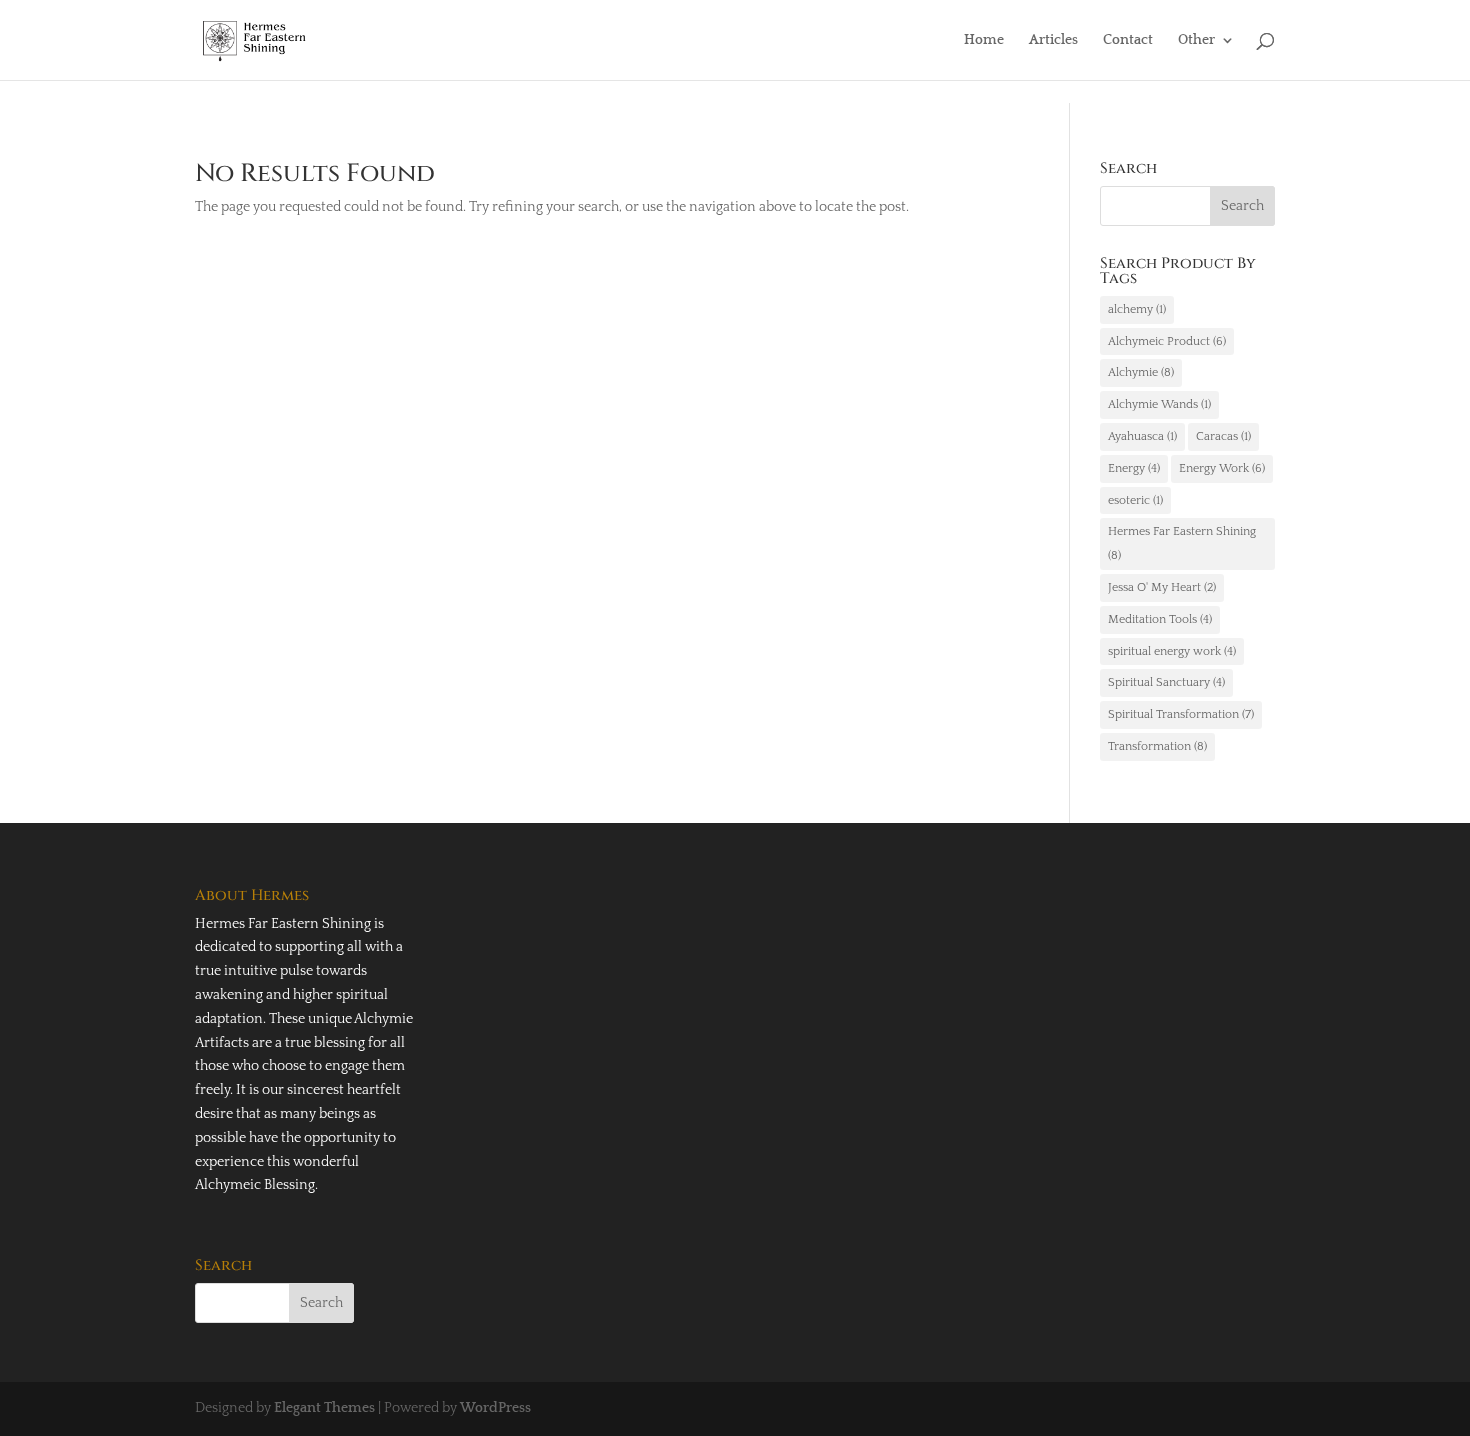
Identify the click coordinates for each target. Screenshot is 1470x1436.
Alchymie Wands (1159, 404)
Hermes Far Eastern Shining (1182, 543)
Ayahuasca (1142, 436)
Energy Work (1222, 468)
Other (1196, 40)
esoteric (1135, 500)
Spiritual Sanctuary (1166, 682)
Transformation (1157, 746)
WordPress (495, 1408)
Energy (1134, 468)
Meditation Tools (1160, 619)
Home (984, 40)
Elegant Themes (324, 1408)
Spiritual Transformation (1181, 714)
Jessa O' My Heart (1162, 587)
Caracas (1223, 436)
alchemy (1137, 309)
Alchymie (1141, 372)
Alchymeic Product (1167, 341)
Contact (1128, 40)
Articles (1053, 40)
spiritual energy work (1172, 651)
